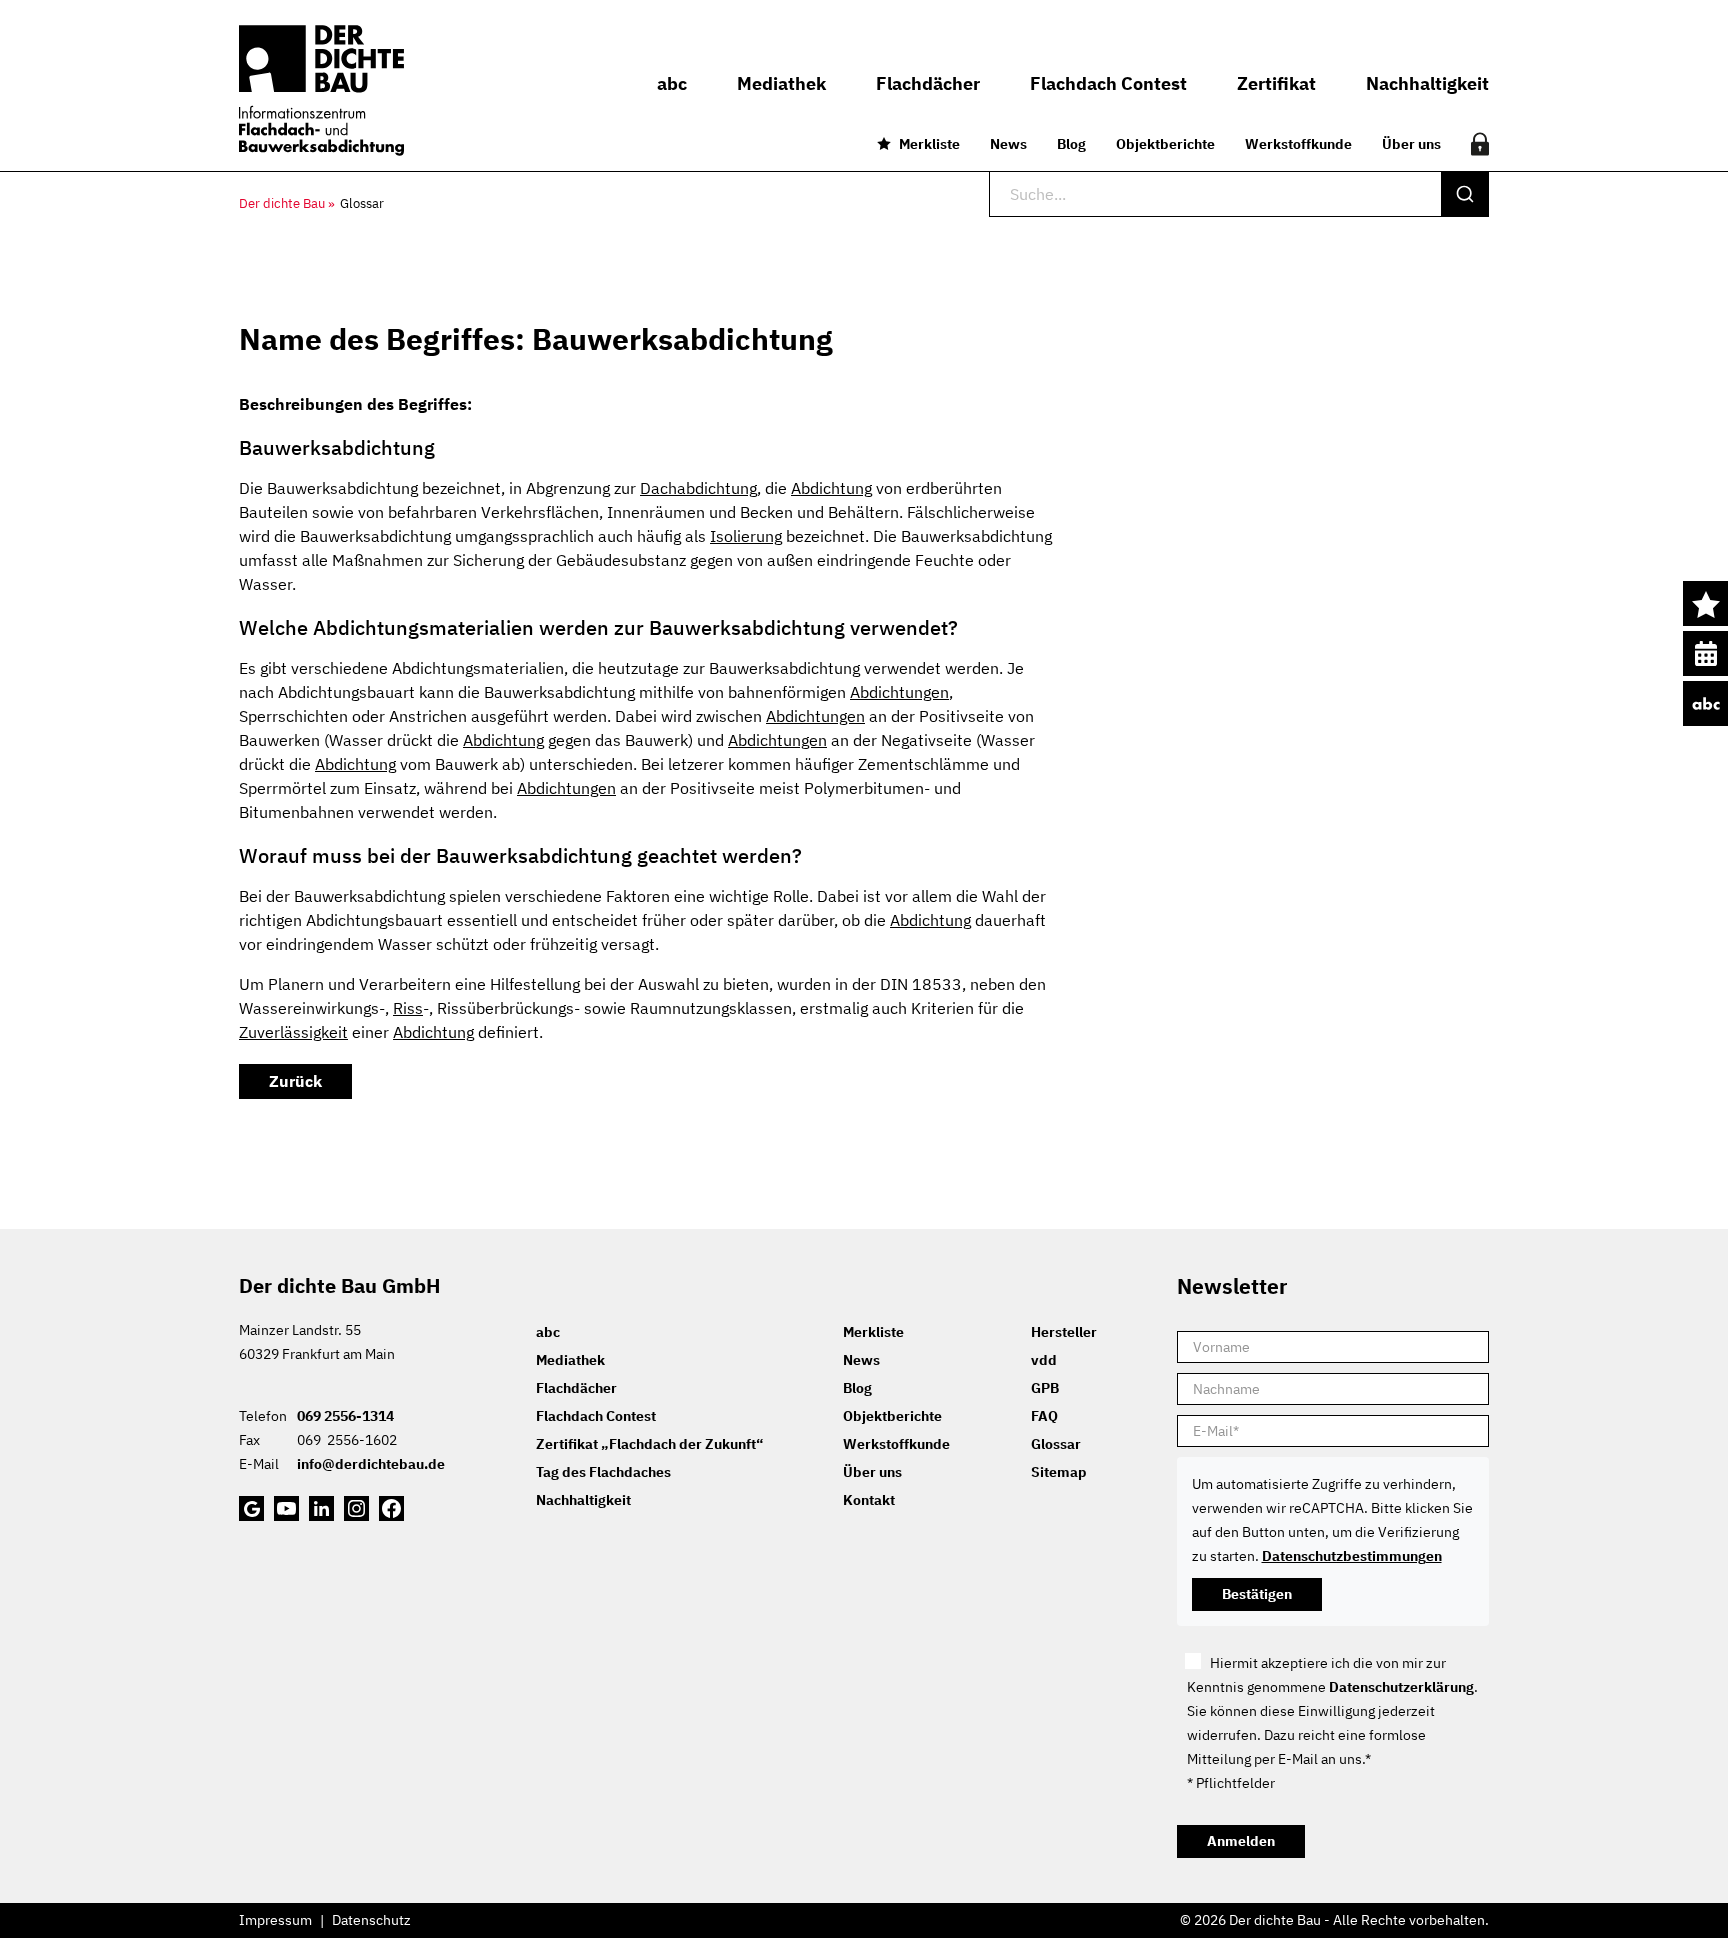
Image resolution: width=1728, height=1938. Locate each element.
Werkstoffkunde (1298, 144)
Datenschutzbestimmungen (1352, 1556)
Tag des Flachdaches (603, 1472)
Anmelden (1241, 1841)
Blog (1071, 144)
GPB (1045, 1388)
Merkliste (929, 144)
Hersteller (1064, 1332)
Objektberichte (1165, 144)
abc (1705, 703)
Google (251, 1508)
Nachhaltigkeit (583, 1500)
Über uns (1411, 144)
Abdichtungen (899, 692)
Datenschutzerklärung (1401, 1687)
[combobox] (1239, 194)
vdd (1044, 1360)
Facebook (391, 1508)
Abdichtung (831, 488)
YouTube (286, 1508)
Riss (408, 1008)
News (1008, 144)
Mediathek (570, 1360)
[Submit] (1464, 194)
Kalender (1705, 653)
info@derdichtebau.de (371, 1464)
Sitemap (1059, 1472)
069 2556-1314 (345, 1416)
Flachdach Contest (596, 1416)
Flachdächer (576, 1388)
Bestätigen (1257, 1594)
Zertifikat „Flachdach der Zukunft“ (649, 1444)
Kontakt (869, 1500)
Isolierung (746, 536)
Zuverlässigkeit (293, 1032)
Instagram (356, 1508)
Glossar (1056, 1444)
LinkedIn (321, 1508)
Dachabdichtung (698, 488)
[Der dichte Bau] (321, 90)
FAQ (1044, 1416)
